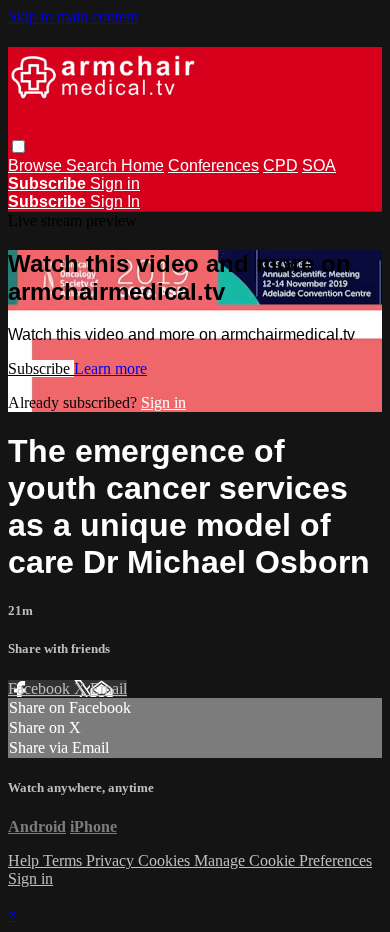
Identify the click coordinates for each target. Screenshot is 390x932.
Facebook (41, 688)
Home (142, 165)
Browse (37, 165)
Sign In (115, 201)
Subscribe (41, 368)
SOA (319, 165)
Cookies (166, 860)
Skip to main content (73, 16)
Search (93, 165)
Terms (64, 860)
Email (108, 688)
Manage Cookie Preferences (283, 860)
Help (25, 860)
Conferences (213, 165)
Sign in (115, 183)
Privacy (112, 860)
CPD (280, 165)
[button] (18, 146)
